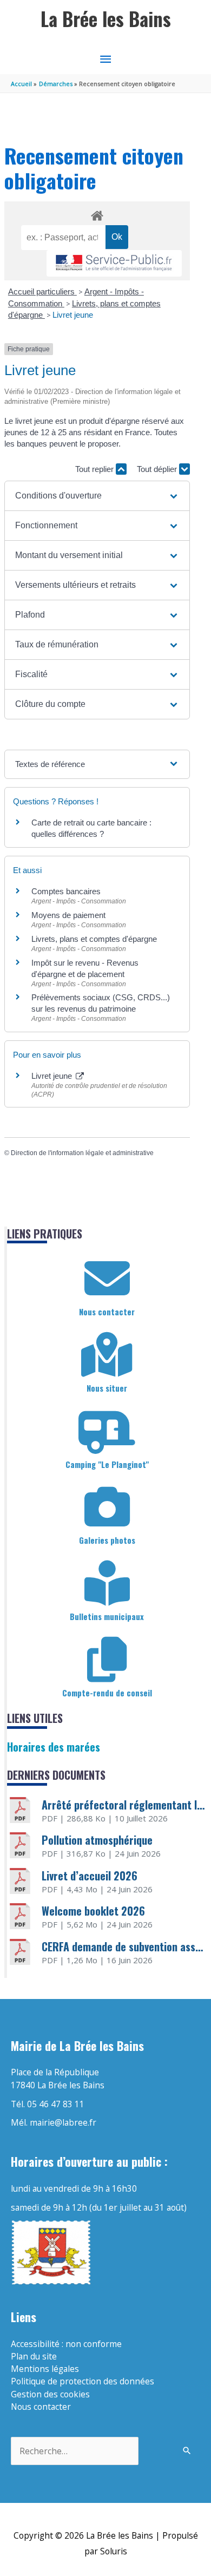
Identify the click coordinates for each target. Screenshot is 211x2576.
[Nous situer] (107, 1355)
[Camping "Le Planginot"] (107, 1431)
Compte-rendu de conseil (107, 1693)
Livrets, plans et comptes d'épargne (94, 939)
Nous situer (107, 1388)
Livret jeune (73, 315)
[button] (97, 496)
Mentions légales (45, 2369)
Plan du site (34, 2356)
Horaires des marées (54, 1747)
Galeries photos (107, 1540)
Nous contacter (107, 1312)
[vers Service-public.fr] (114, 263)
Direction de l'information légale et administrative (82, 1153)
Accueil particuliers (42, 291)
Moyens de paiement (68, 915)
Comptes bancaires (66, 891)
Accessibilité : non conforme (66, 2344)
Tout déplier (158, 469)
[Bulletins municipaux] (107, 1583)
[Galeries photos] (107, 1507)
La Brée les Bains (106, 19)
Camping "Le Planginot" (107, 1464)
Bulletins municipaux (107, 1616)
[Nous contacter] (107, 1279)
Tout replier (95, 469)
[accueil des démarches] (97, 214)
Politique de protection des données (83, 2381)
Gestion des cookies (50, 2394)
